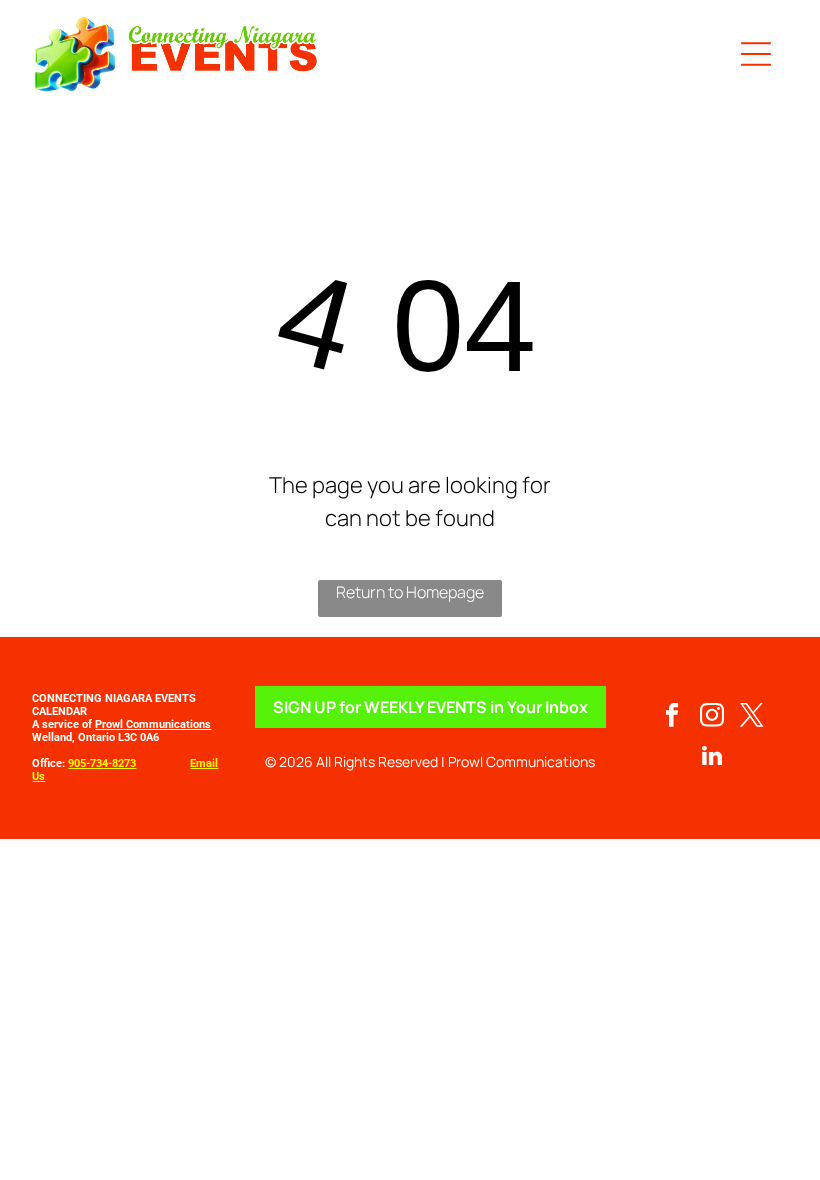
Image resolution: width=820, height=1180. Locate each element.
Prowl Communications (153, 724)
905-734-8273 (102, 763)
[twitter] (752, 718)
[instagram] (712, 718)
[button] (756, 54)
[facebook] (672, 718)
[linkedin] (712, 758)
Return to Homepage (410, 592)
